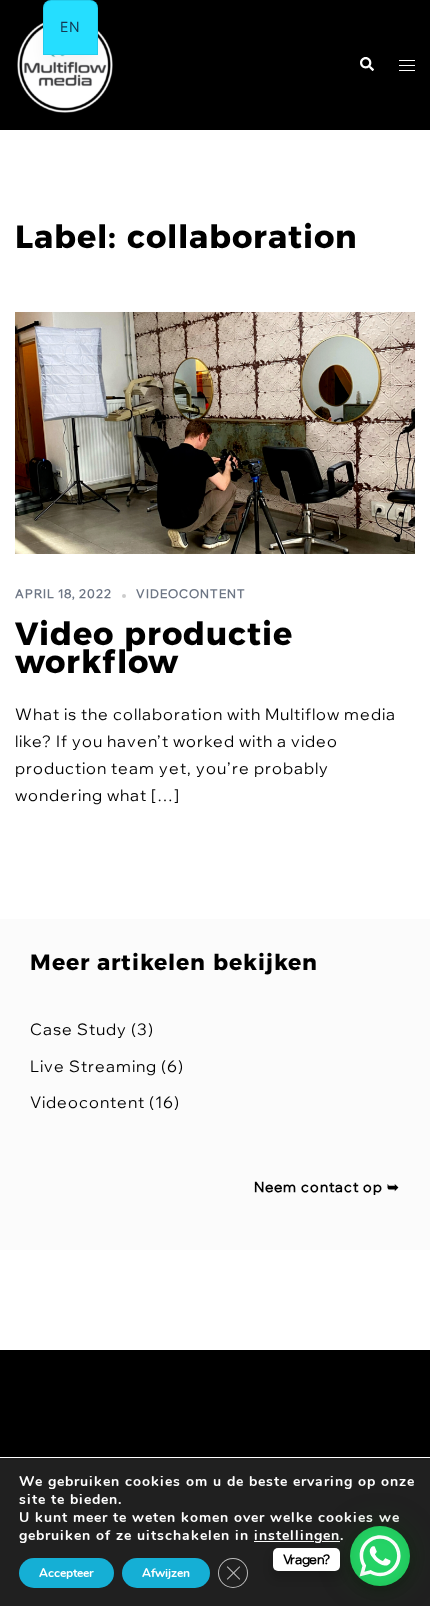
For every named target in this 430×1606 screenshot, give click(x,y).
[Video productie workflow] (215, 433)
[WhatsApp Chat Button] (380, 1556)
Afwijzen (166, 1573)
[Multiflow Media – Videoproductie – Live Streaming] (65, 63)
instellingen (297, 1536)
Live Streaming (93, 1066)
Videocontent (191, 593)
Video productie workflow (154, 648)
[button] (366, 65)
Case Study (78, 1029)
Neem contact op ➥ (327, 1187)
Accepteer (66, 1573)
